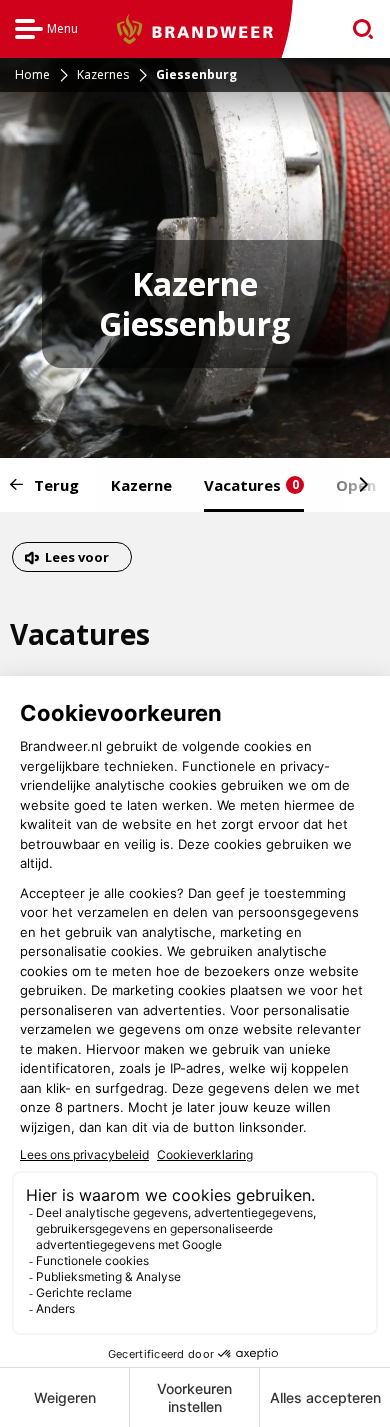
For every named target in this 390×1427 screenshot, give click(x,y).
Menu (46, 31)
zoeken (356, 29)
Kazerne (141, 485)
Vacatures (251, 485)
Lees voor (76, 559)
